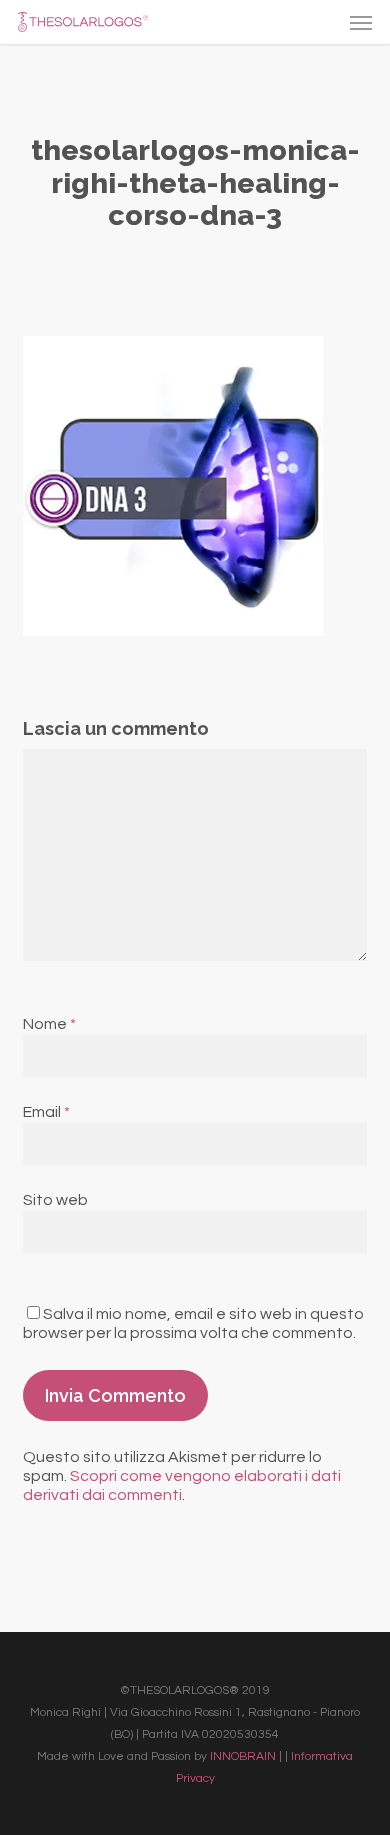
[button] (361, 22)
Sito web (55, 1200)
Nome (49, 1024)
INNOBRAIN (243, 1756)
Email (46, 1112)
